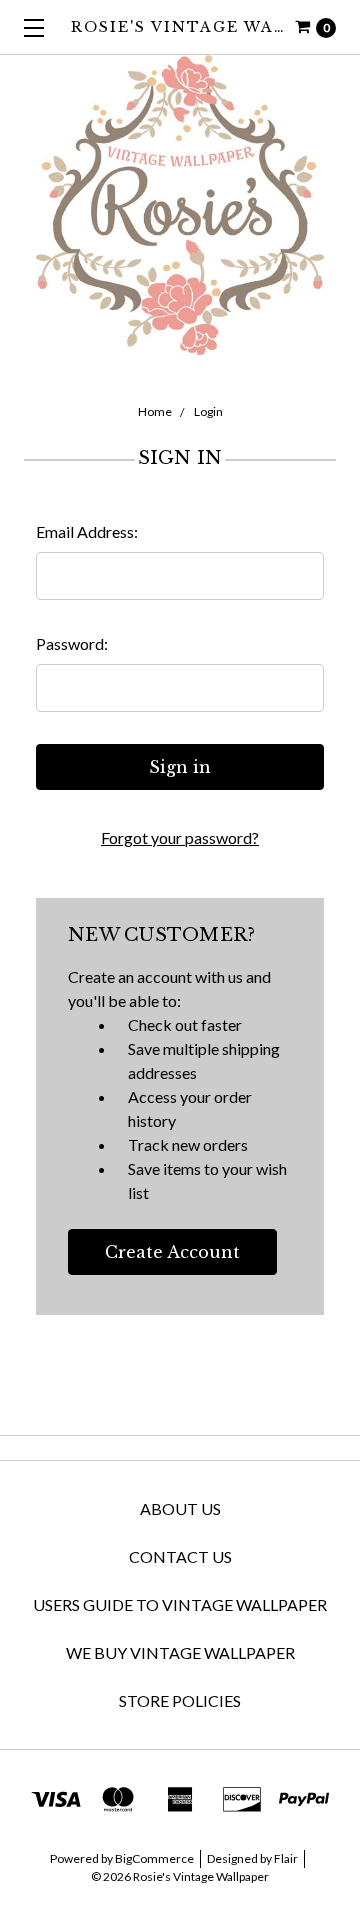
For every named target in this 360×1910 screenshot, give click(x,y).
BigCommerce (154, 1858)
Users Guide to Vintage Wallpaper (180, 1604)
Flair (286, 1858)
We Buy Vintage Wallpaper (180, 1652)
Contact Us (180, 1556)
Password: (72, 643)
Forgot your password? (180, 837)
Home (155, 411)
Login (208, 411)
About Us (180, 1508)
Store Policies (180, 1700)
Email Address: (87, 531)
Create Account (172, 1252)
